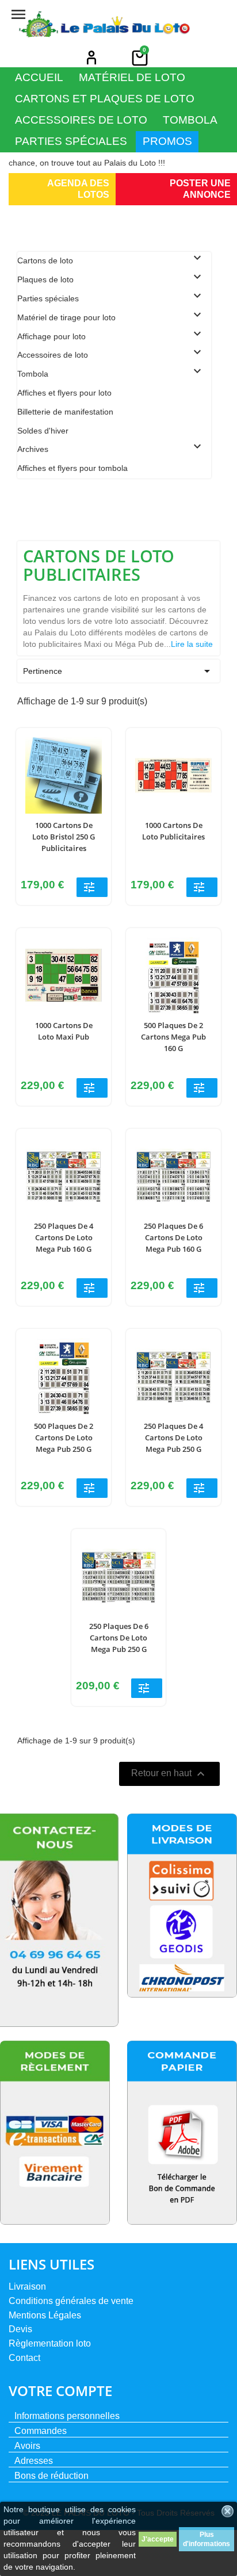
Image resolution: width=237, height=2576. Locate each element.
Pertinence (118, 671)
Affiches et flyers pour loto (64, 393)
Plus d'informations (207, 2539)
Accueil (39, 77)
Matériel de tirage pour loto (66, 317)
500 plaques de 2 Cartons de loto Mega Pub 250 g (64, 1437)
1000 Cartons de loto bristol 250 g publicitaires (64, 837)
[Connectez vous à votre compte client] (91, 57)
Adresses (34, 2461)
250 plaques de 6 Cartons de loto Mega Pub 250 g (119, 1638)
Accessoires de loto (81, 120)
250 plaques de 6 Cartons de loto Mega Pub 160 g (173, 1237)
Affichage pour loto (51, 336)
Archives (33, 449)
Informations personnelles (67, 2416)
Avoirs (27, 2446)
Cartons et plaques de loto (105, 99)
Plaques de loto (45, 279)
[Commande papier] (182, 2133)
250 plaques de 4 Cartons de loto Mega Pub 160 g (64, 1237)
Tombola (190, 120)
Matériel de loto (132, 77)
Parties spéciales (71, 141)
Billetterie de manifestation (65, 412)
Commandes (41, 2431)
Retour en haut (169, 1774)
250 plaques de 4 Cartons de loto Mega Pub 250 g (173, 1437)
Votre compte (60, 2391)
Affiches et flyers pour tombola (72, 468)
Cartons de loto (45, 260)
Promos (167, 141)
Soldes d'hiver (43, 431)
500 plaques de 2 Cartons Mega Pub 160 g (173, 1037)
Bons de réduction (51, 2476)
